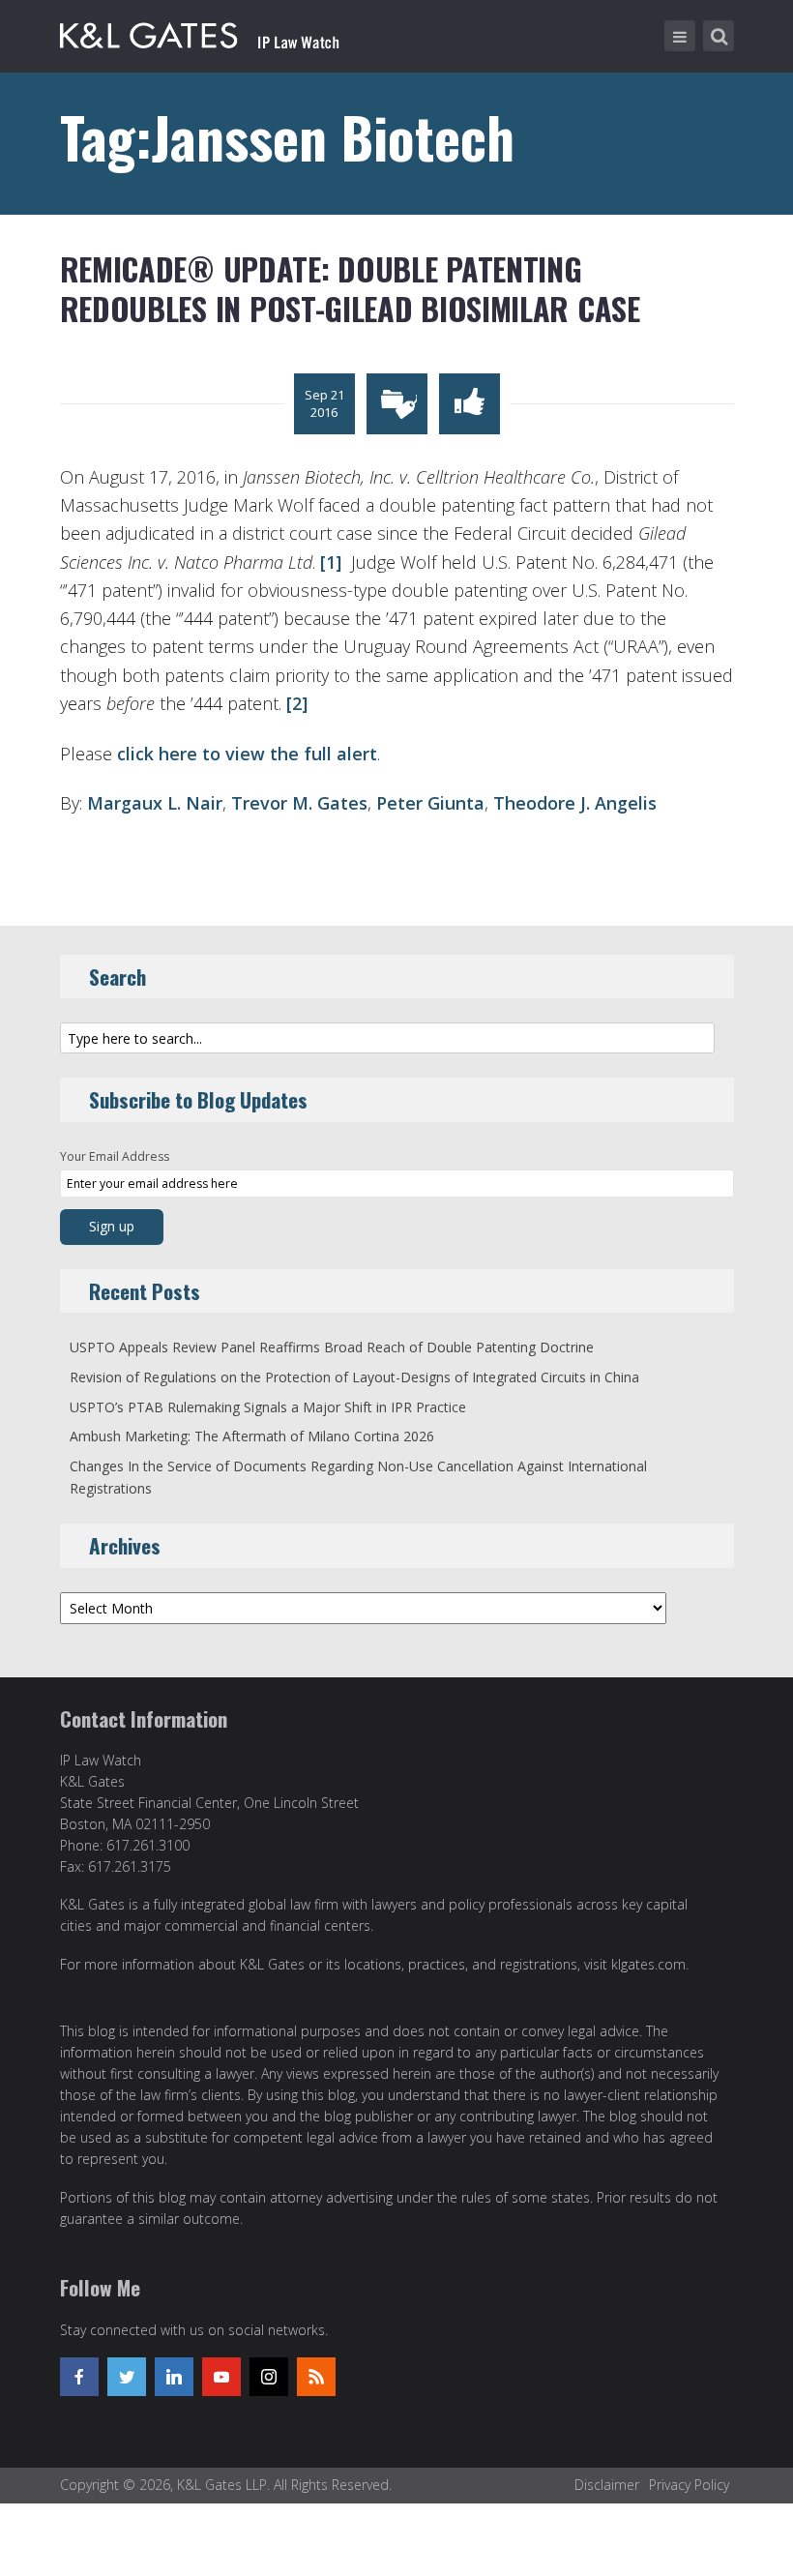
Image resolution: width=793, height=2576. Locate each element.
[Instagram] (269, 2377)
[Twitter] (127, 2377)
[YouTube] (221, 2377)
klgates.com (648, 1964)
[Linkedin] (174, 2377)
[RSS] (316, 2377)
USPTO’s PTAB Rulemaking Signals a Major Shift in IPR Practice (268, 1407)
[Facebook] (79, 2377)
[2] (294, 703)
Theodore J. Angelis (575, 803)
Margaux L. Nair (155, 803)
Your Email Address (115, 1156)
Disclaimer (607, 2485)
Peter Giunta (430, 803)
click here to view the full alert (247, 754)
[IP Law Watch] (200, 32)
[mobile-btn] (680, 36)
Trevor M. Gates (299, 803)
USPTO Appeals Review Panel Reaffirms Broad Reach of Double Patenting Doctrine (332, 1347)
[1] (328, 562)
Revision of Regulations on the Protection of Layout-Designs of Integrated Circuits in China (354, 1377)
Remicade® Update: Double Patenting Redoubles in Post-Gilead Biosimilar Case (350, 289)
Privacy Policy (689, 2485)
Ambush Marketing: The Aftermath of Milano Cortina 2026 (252, 1436)
